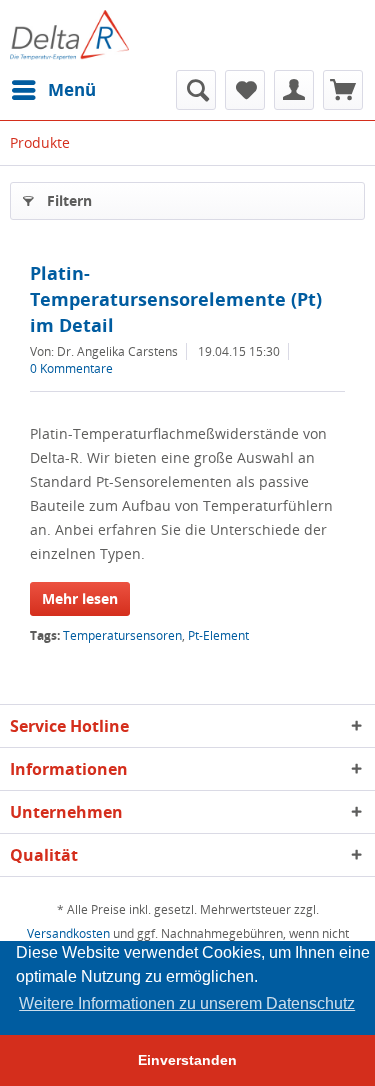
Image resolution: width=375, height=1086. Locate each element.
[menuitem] (53, 90)
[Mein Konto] (294, 90)
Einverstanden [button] (187, 1060)
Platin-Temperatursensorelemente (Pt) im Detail (176, 299)
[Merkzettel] (245, 90)
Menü (72, 89)
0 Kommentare (71, 368)
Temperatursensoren (122, 635)
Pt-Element (218, 635)
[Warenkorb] (343, 90)
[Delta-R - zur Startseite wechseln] (69, 35)
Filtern (69, 200)
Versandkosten (68, 933)
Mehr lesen (80, 598)
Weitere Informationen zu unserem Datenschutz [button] (187, 1003)
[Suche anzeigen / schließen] (196, 90)
